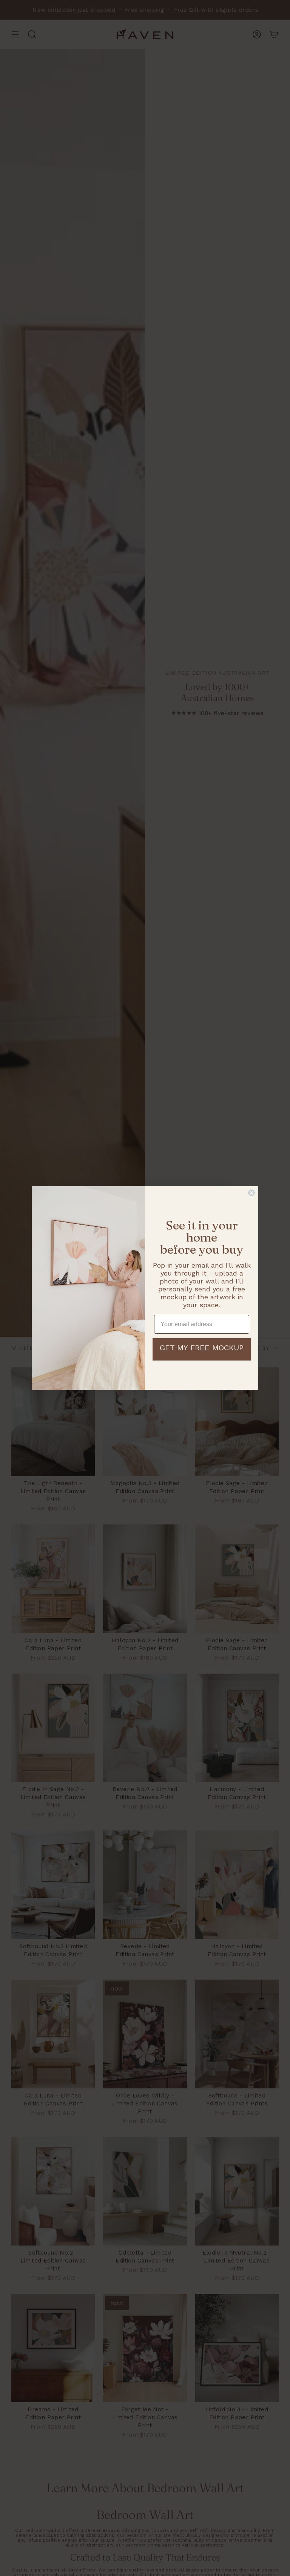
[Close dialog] (251, 1193)
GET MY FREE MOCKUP (202, 1348)
